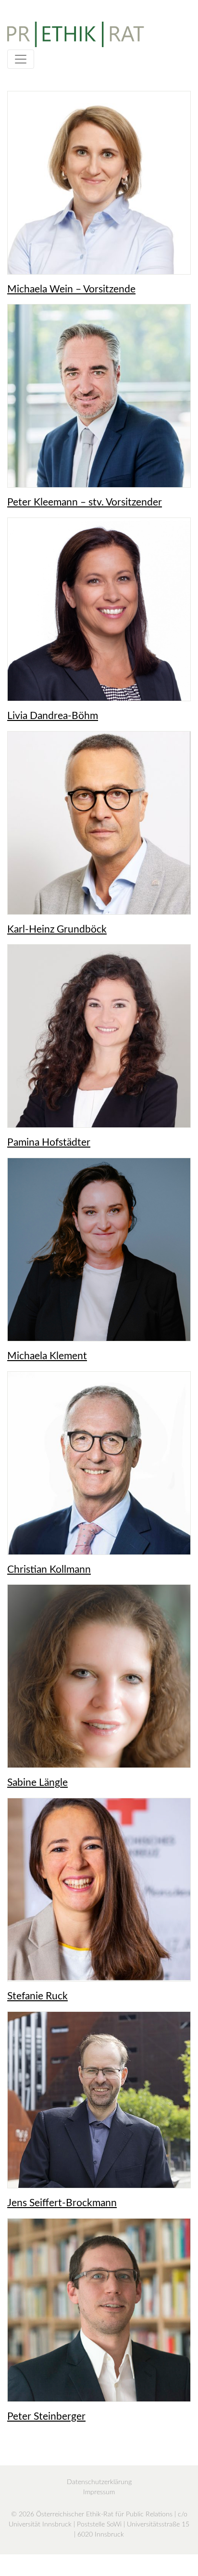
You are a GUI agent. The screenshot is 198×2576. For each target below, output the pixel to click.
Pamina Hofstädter (49, 1143)
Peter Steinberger (46, 2417)
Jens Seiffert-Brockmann (62, 2203)
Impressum (99, 2492)
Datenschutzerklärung (99, 2482)
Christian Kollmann (49, 1570)
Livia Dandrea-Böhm (53, 716)
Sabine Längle (37, 1783)
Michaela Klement (47, 1356)
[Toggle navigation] (21, 59)
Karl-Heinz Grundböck (57, 929)
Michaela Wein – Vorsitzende (71, 289)
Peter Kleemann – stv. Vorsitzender (85, 502)
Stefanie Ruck (37, 1996)
